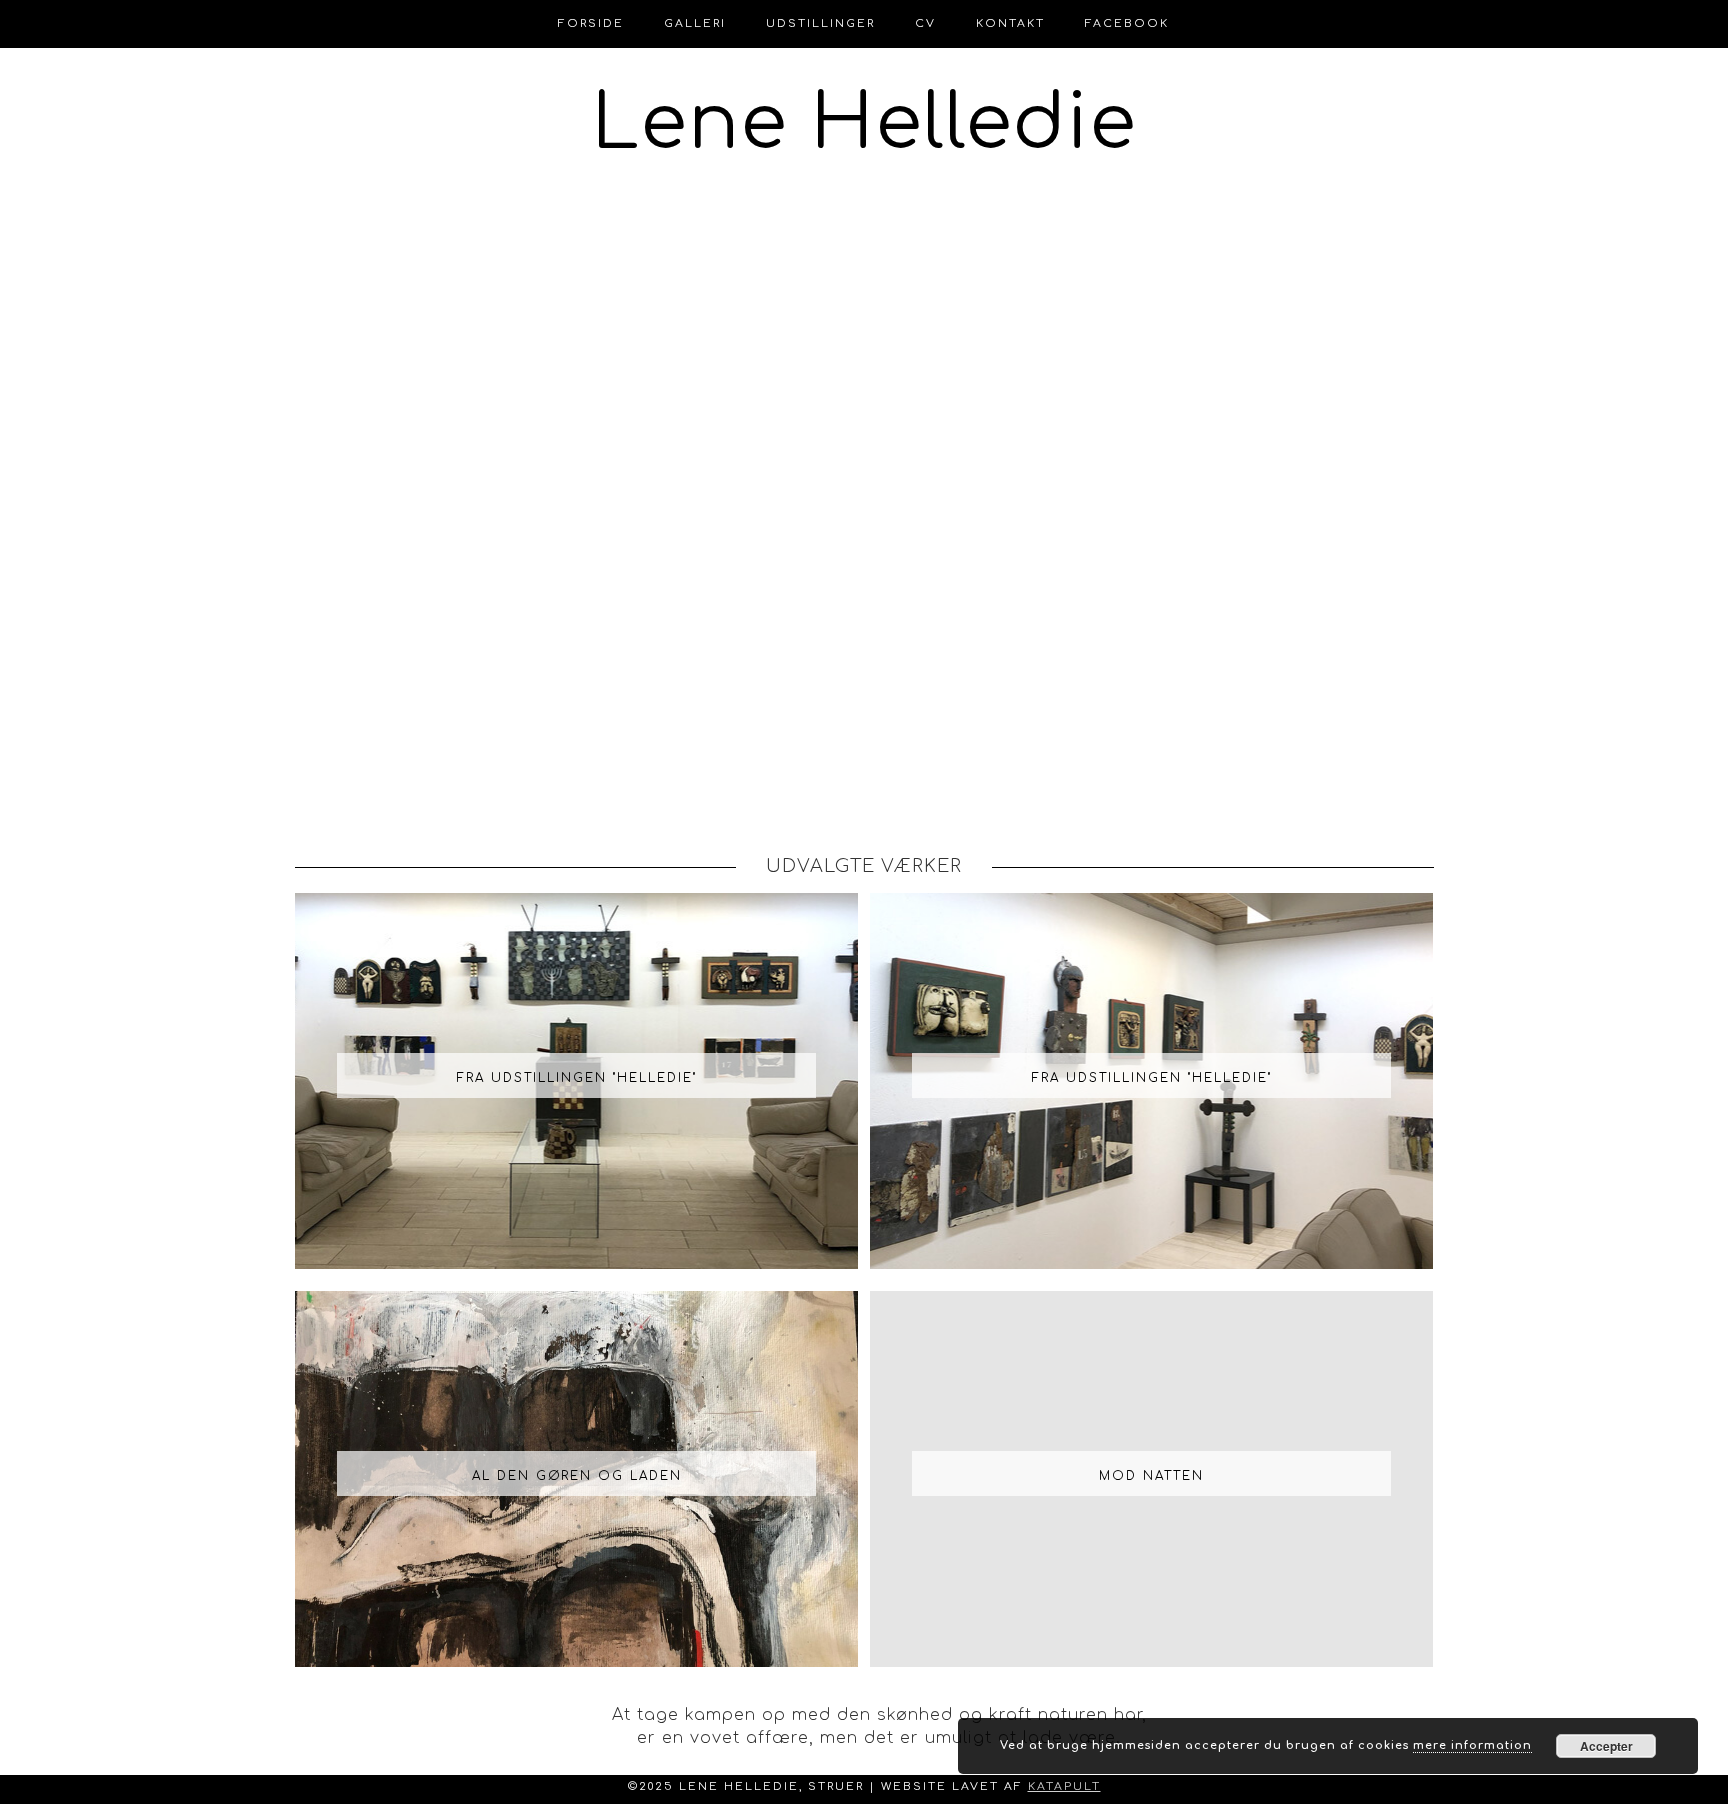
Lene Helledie (864, 124)
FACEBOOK (1127, 23)
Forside (591, 23)
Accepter (1606, 1746)
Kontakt (1010, 23)
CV (925, 23)
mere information (1472, 1745)
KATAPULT (1064, 1786)
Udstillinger (820, 23)
